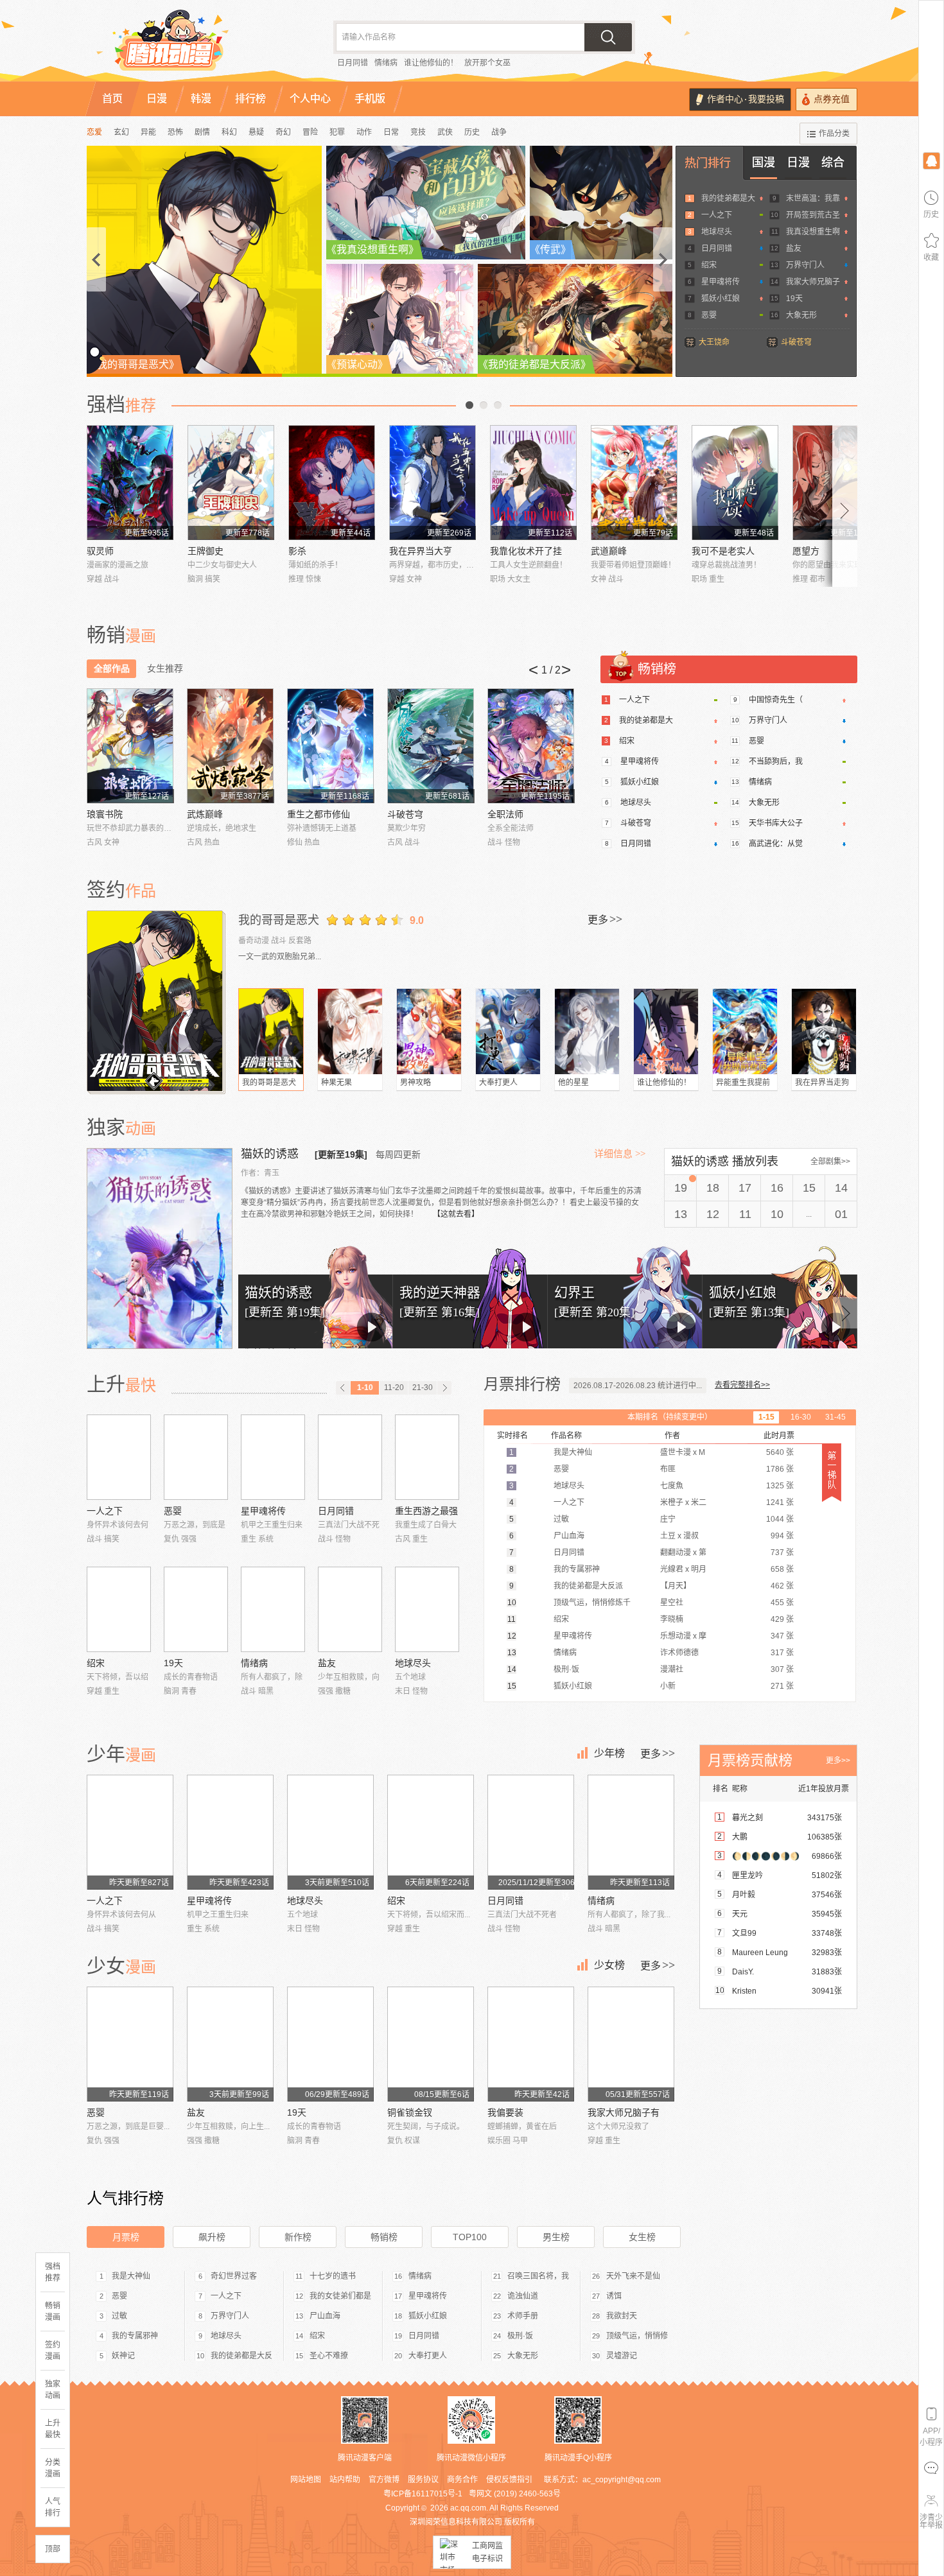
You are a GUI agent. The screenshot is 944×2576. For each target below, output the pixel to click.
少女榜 (609, 1965)
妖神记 (123, 2356)
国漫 (764, 162)
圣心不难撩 (329, 2356)
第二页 (484, 405)
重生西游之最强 (426, 1511)
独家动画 (53, 2390)
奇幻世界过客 (234, 2276)
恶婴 (709, 315)
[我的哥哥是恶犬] (156, 1001)
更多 (605, 919)
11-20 (394, 1388)
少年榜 (609, 1753)
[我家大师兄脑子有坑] (631, 2044)
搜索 (608, 37)
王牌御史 (205, 551)
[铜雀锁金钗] (431, 2044)
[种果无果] (350, 1031)
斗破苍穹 (796, 342)
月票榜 (126, 2237)
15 (809, 1188)
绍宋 (709, 265)
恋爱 (94, 132)
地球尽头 (717, 232)
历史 (472, 132)
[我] (931, 160)
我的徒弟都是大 (728, 198)
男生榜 (556, 2237)
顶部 (53, 2549)
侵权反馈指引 (509, 2480)
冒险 (310, 132)
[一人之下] (119, 1457)
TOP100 (470, 2237)
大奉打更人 (498, 1083)
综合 (833, 162)
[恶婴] (196, 1457)
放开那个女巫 (487, 63)
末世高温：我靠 (813, 198)
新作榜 (298, 2237)
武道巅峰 (609, 551)
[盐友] (350, 1609)
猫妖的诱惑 (271, 1154)
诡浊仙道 (523, 2296)
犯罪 (337, 132)
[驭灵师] (130, 483)
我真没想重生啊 (813, 232)
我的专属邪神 (135, 2336)
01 (841, 1214)
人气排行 (53, 2507)
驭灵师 (100, 551)
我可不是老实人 (723, 551)
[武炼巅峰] (230, 746)
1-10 (365, 1388)
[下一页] (444, 1388)
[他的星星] (587, 1031)
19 (681, 1188)
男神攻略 (415, 1083)
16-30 (801, 1417)
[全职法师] (531, 746)
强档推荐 (53, 2272)
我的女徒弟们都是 (340, 2296)
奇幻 (283, 132)
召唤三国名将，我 (538, 2276)
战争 (499, 132)
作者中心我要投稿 (746, 99)
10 (777, 1214)
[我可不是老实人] (735, 483)
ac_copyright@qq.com (622, 2480)
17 (745, 1188)
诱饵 (614, 2296)
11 (745, 1214)
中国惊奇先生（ (776, 700)
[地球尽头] (427, 1609)
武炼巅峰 (205, 814)
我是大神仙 (131, 2276)
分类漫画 (53, 2468)
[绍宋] (119, 1609)
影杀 (297, 551)
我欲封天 (622, 2316)
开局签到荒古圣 (813, 215)
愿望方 (806, 551)
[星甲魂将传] (273, 1457)
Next (845, 506)
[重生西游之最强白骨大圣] (427, 1457)
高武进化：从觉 (776, 844)
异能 (148, 132)
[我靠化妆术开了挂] (533, 483)
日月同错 (353, 63)
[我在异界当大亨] (433, 483)
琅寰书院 (105, 814)
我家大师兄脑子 (813, 282)
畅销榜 (384, 2237)
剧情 (202, 132)
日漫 (798, 162)
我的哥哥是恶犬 (279, 920)
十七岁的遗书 (333, 2276)
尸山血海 (325, 2316)
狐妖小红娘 (721, 299)
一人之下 (717, 215)
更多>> (838, 1761)
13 (681, 1214)
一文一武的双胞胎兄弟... (280, 957)
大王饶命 (714, 342)
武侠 (445, 132)
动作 (364, 132)
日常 (391, 132)
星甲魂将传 (721, 282)
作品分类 (834, 134)
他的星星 (573, 1083)
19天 (794, 299)
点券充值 (832, 99)
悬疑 (256, 132)
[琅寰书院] (130, 746)
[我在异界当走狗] (824, 1031)
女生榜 (642, 2237)
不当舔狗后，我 (776, 761)
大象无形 (801, 315)
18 (713, 1188)
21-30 (423, 1388)
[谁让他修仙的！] (666, 1031)
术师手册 (523, 2316)
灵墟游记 (622, 2356)
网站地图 (306, 2480)
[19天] (196, 1609)
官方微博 (384, 2480)
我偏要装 (505, 2112)
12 (713, 1214)
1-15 (766, 1417)
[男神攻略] (429, 1031)
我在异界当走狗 (822, 1083)
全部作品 (112, 668)
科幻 (229, 132)
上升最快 (53, 2429)
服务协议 (423, 2480)
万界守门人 (805, 265)
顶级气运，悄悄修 (637, 2336)
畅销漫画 (53, 2311)
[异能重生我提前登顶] (745, 1031)
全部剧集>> (830, 1162)
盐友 (794, 248)
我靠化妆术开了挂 (526, 551)
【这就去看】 (456, 1214)
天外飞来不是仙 (633, 2276)
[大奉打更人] (508, 1031)
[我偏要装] (531, 2044)
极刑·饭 (520, 2336)
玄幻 (121, 132)
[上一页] (343, 1388)
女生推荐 (165, 668)
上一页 (469, 405)
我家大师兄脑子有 (624, 2112)
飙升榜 (212, 2237)
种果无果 (337, 1083)
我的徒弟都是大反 (241, 2356)
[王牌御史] (231, 483)
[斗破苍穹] (431, 746)
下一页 (498, 405)
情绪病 (386, 63)
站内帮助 (345, 2480)
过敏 (119, 2316)
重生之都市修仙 (319, 814)
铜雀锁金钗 (410, 2112)
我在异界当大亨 (421, 551)
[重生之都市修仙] (330, 746)
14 (841, 1188)
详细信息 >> (620, 1154)
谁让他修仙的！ (431, 63)
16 (777, 1188)
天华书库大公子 (776, 823)
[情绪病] (273, 1609)
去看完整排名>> (742, 1385)
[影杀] (332, 483)
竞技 (418, 132)
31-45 (835, 1417)
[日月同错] (350, 1457)
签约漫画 (53, 2351)
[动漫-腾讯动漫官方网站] (196, 45)
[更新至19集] (341, 1154)
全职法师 (505, 814)
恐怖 (175, 132)
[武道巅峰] (634, 483)
